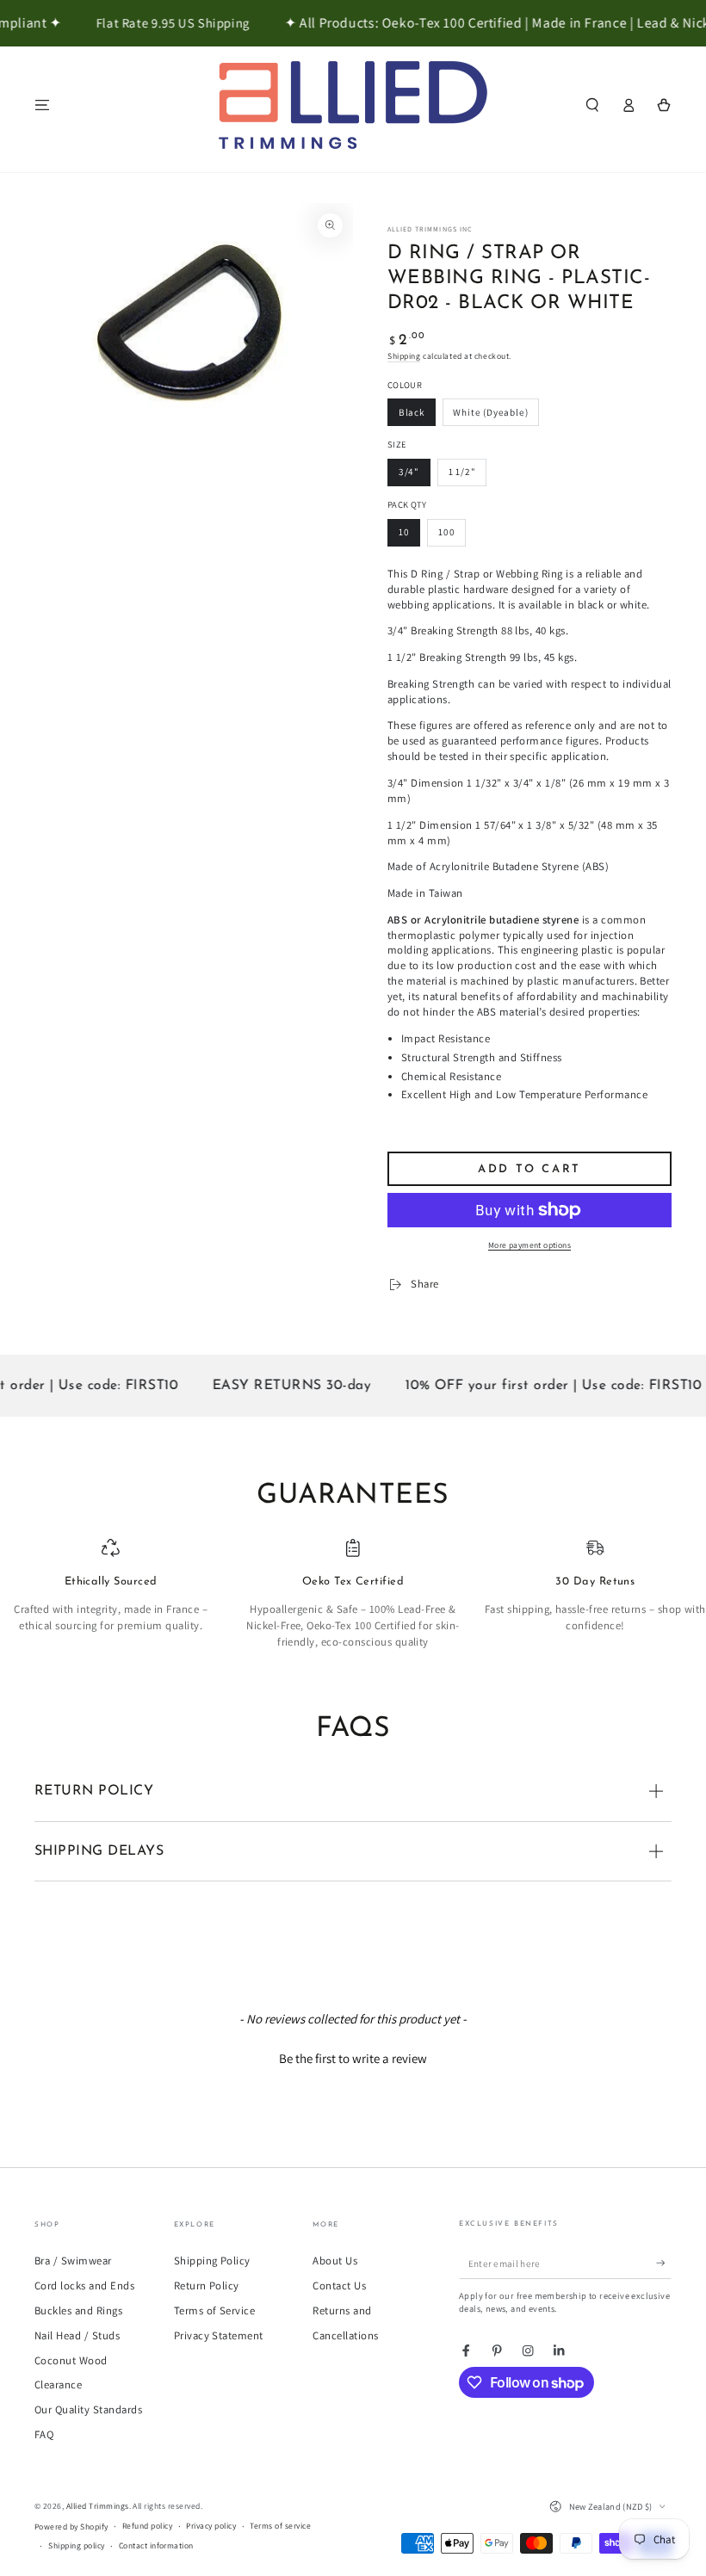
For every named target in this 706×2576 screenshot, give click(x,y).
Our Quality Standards (88, 2409)
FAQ (44, 2434)
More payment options (529, 1245)
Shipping (404, 356)
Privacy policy (211, 2526)
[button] (592, 105)
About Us (335, 2261)
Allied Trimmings (98, 2506)
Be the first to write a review (353, 2058)
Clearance (58, 2384)
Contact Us (339, 2286)
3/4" (409, 472)
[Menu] (42, 105)
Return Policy (207, 2286)
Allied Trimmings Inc (430, 229)
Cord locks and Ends (84, 2286)
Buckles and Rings (78, 2310)
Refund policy (147, 2526)
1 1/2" (462, 472)
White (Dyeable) (490, 412)
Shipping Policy (212, 2261)
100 (446, 532)
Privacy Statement (219, 2335)
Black (412, 412)
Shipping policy (76, 2545)
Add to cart (529, 1169)
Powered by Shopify (71, 2527)
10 (404, 532)
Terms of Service (215, 2310)
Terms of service (280, 2526)
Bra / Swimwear (73, 2261)
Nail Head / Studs (77, 2335)
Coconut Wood (71, 2360)
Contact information (156, 2545)
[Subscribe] (664, 2263)
